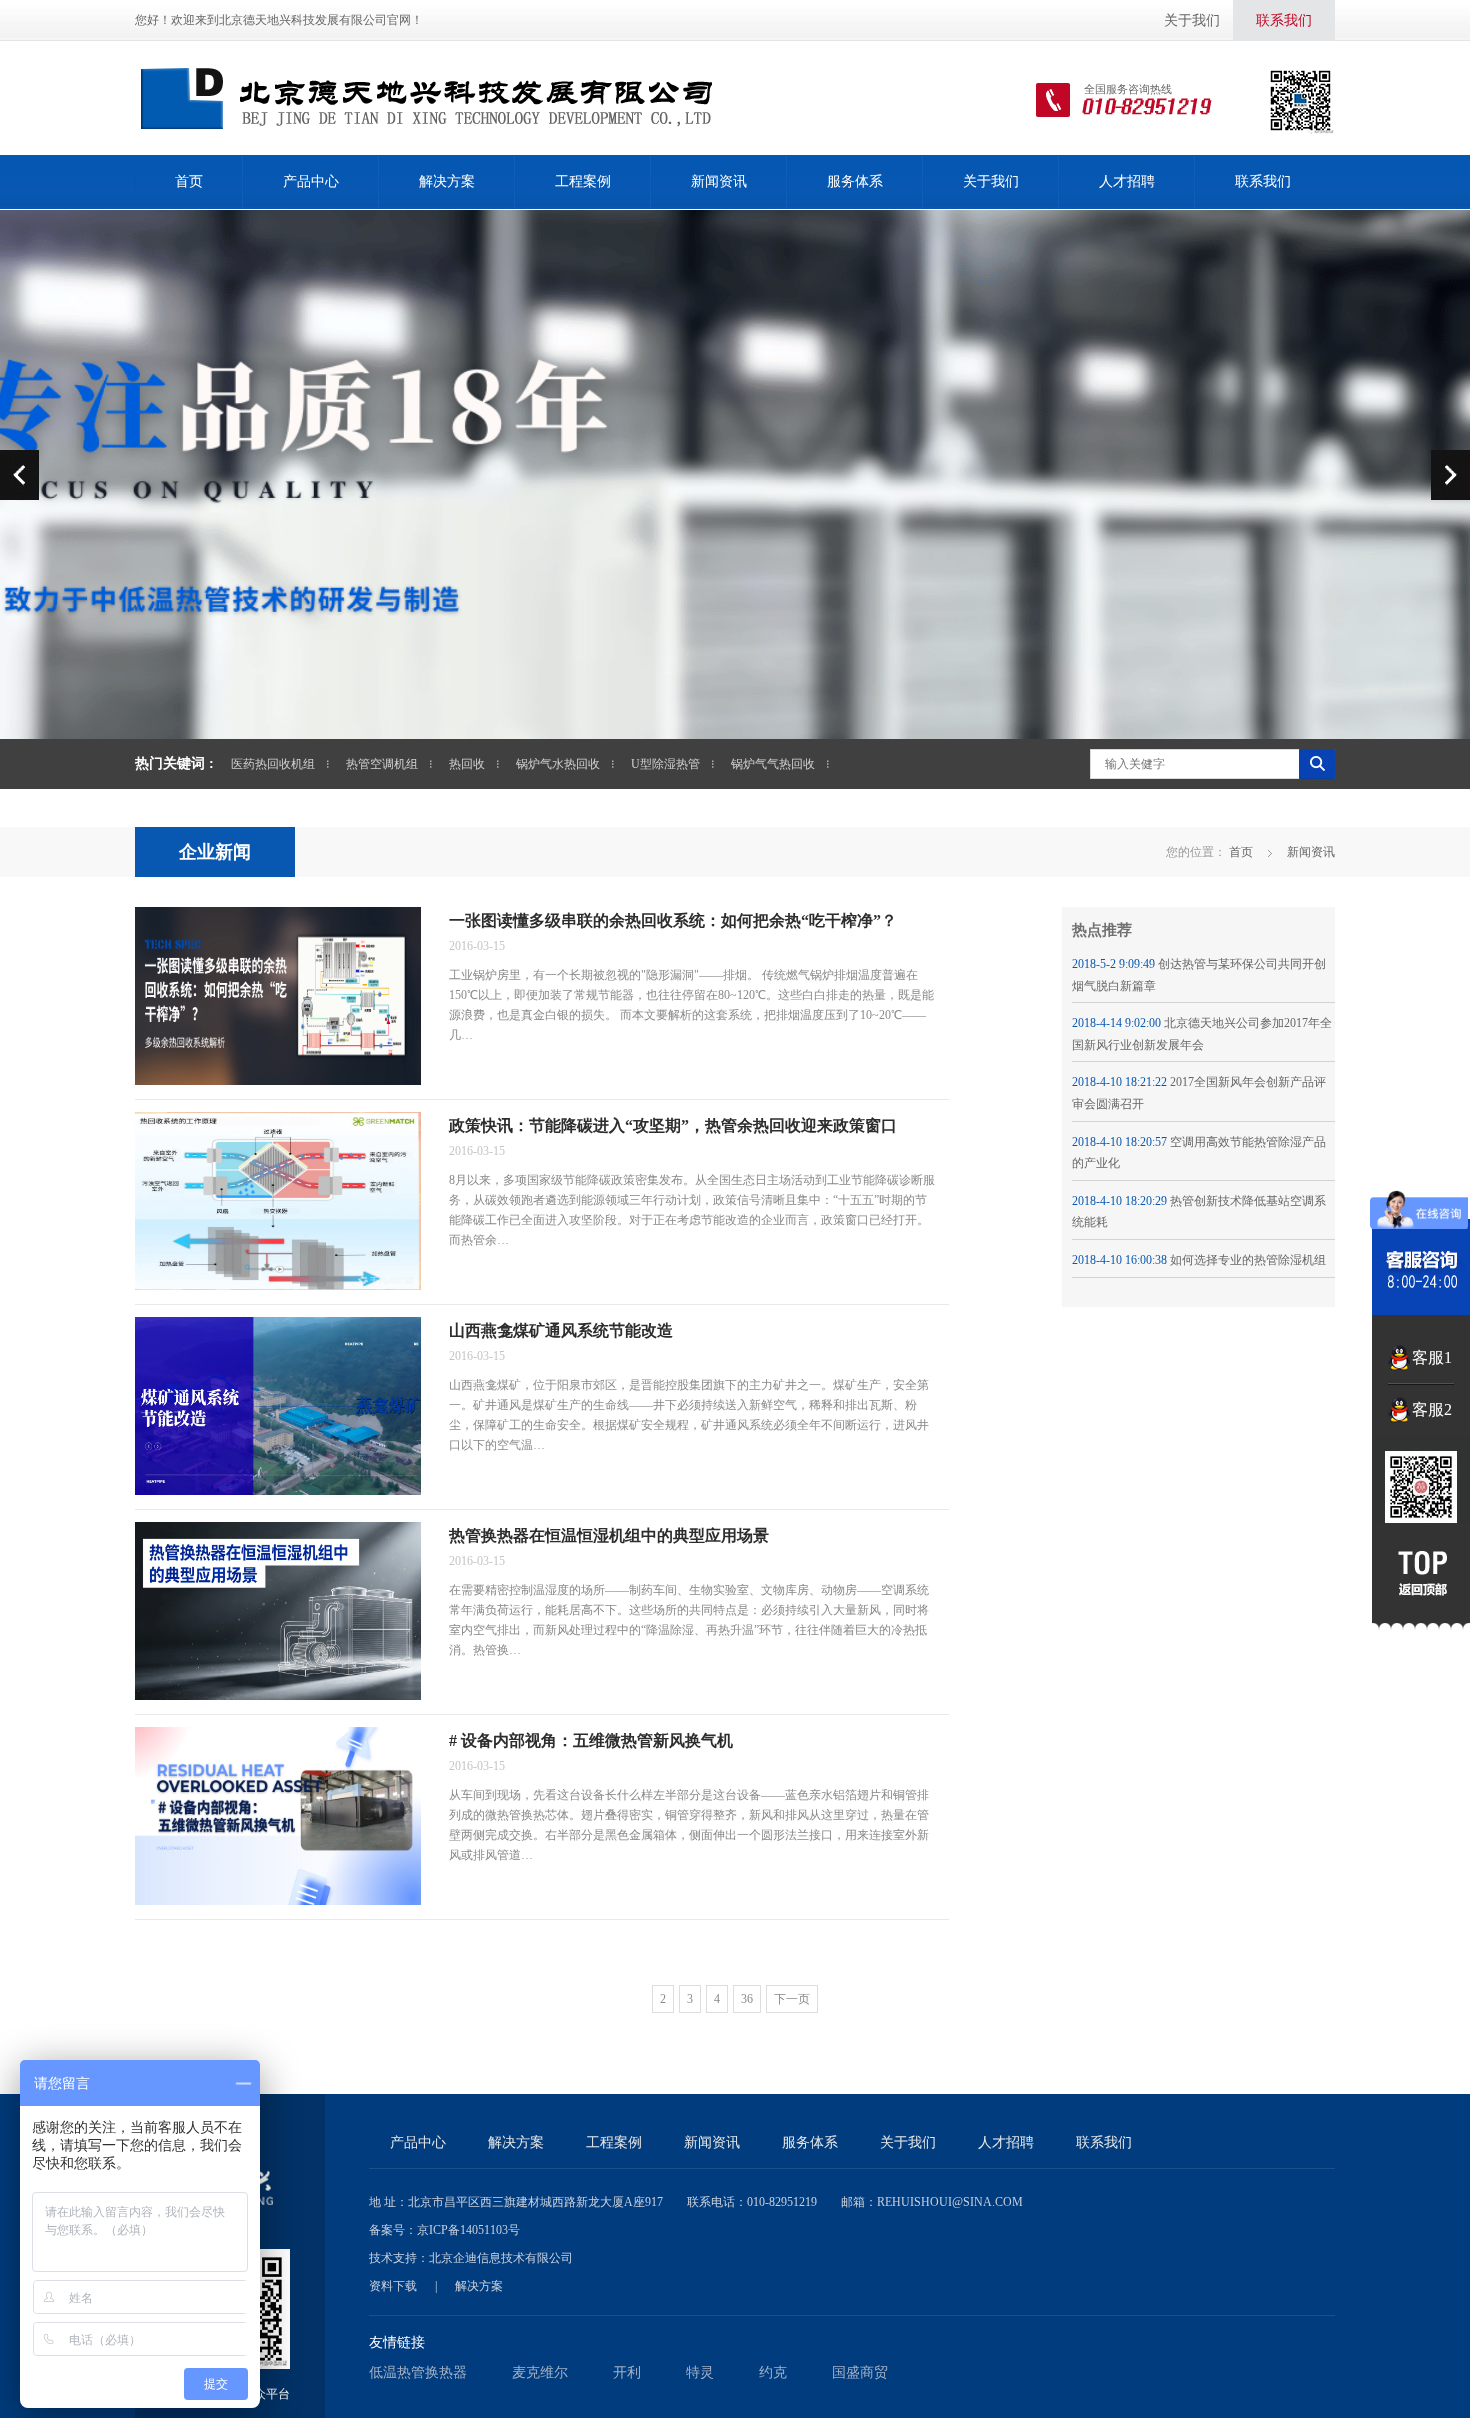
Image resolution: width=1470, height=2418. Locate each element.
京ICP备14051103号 (468, 2230)
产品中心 (311, 181)
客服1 (1432, 1357)
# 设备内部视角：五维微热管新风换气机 (591, 1740)
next (1450, 474)
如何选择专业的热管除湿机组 (1248, 1260)
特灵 (700, 2372)
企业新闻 (215, 852)
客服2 (1432, 1409)
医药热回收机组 (273, 764)
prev (19, 474)
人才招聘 (1127, 181)
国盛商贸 (860, 2372)
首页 (189, 181)
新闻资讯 (719, 181)
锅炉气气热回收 (773, 764)
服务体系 (855, 181)
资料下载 (393, 2286)
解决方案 (447, 181)
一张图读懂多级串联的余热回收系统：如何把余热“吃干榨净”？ (673, 920)
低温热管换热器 (418, 2372)
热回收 (467, 764)
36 (747, 1999)
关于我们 (1192, 20)
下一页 (792, 1999)
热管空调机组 (382, 764)
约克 (773, 2372)
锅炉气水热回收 (558, 764)
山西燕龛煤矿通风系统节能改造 (561, 1330)
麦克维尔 (540, 2372)
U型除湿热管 (665, 764)
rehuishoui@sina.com (950, 2202)
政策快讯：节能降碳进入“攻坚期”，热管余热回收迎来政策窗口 (673, 1125)
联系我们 (1284, 20)
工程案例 (583, 181)
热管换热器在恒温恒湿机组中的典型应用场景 (609, 1535)
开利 (627, 2372)
